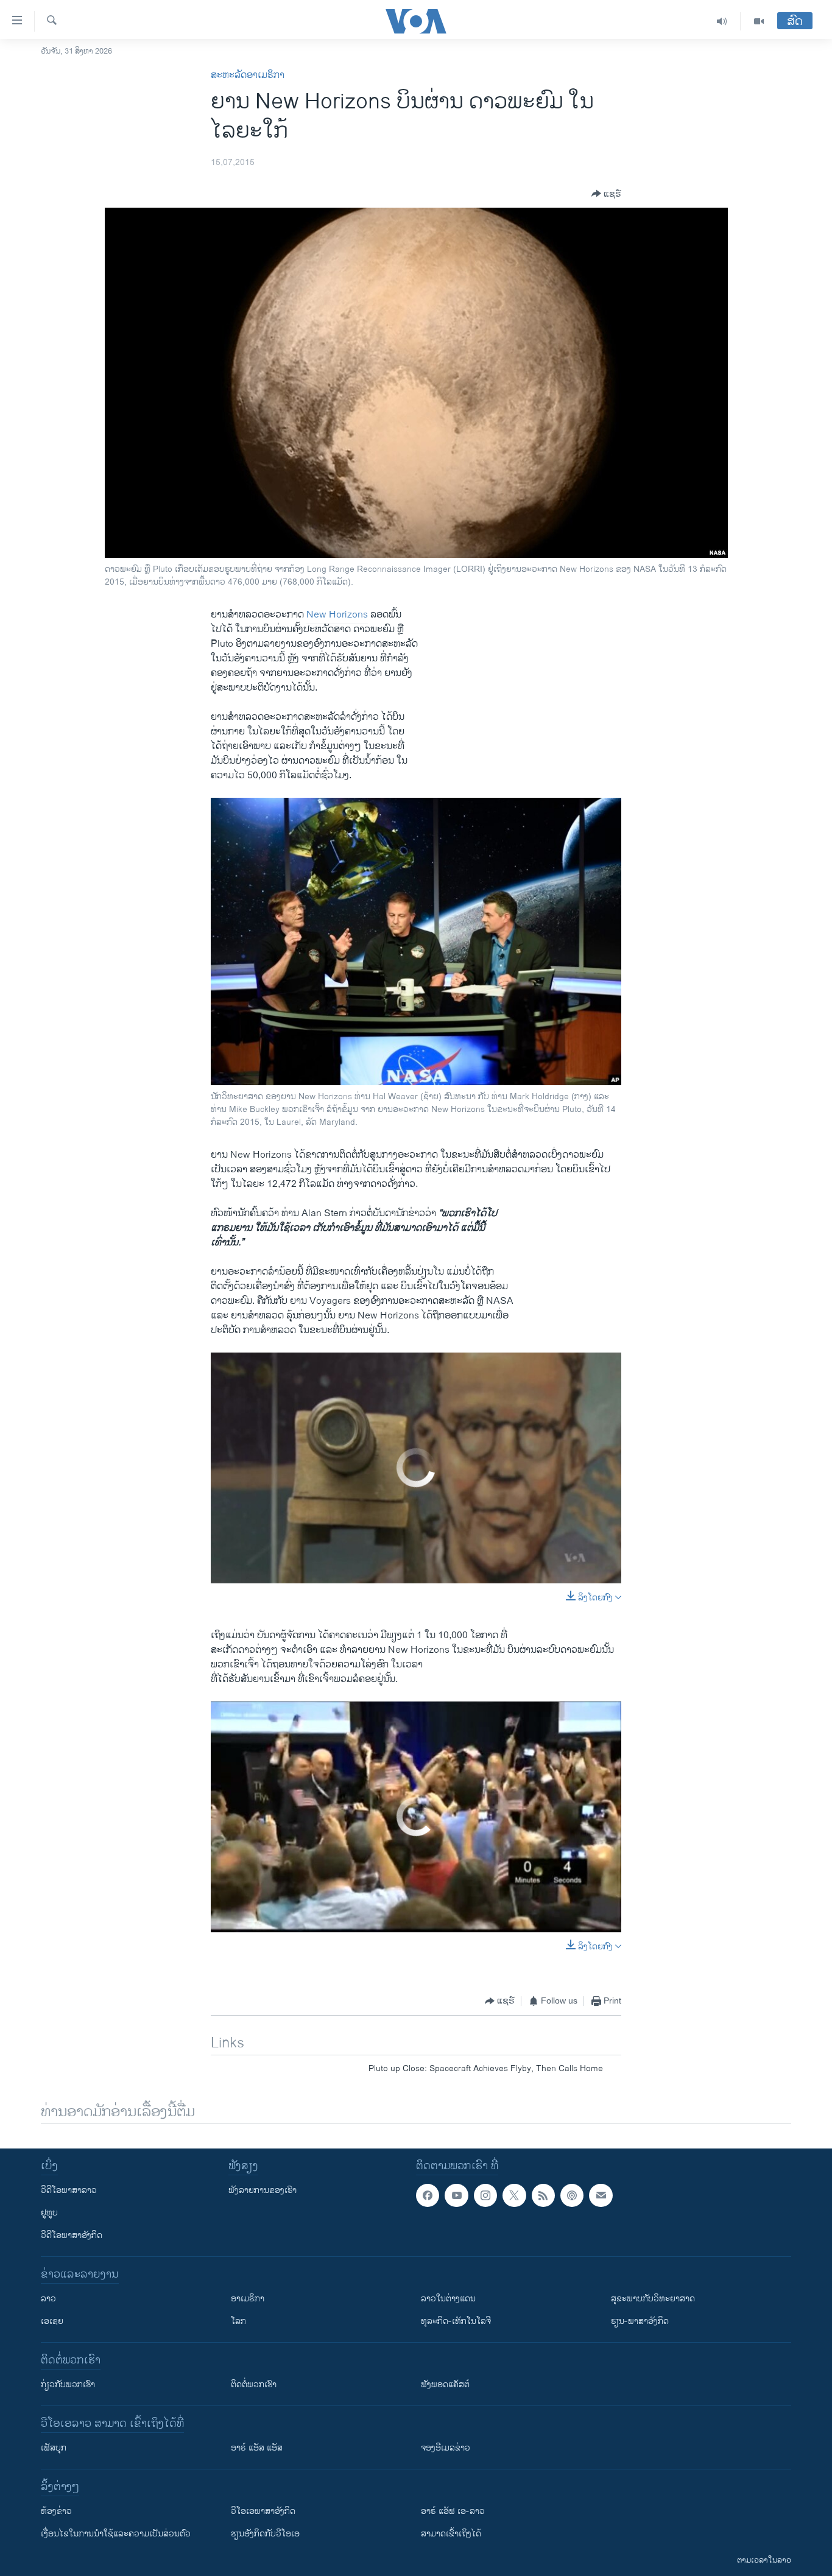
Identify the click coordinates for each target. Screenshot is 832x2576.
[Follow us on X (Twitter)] (514, 2195)
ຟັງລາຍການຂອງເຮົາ (263, 2190)
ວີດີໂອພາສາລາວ (69, 2190)
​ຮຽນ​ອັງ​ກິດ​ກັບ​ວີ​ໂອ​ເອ (265, 2534)
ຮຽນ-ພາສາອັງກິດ (640, 2321)
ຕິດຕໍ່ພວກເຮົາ (254, 2384)
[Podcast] (572, 2195)
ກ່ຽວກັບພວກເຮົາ (68, 2384)
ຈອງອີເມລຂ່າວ (446, 2448)
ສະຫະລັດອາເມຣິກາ (248, 75)
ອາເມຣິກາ (248, 2299)
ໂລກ (238, 2321)
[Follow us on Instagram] (485, 2195)
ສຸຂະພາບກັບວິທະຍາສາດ (653, 2299)
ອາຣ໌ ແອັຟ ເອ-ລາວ (453, 2511)
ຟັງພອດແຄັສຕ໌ (445, 2384)
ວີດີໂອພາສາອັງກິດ (72, 2235)
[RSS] (543, 2195)
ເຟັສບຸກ (54, 2448)
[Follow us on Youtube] (456, 2195)
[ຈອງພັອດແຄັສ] (601, 2195)
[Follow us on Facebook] (428, 2195)
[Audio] (722, 21)
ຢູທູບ (49, 2213)
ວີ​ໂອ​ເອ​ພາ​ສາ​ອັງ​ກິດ (263, 2511)
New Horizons (337, 615)
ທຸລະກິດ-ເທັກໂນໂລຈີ (456, 2321)
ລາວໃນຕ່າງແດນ (448, 2299)
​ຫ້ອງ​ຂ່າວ (56, 2511)
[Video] (759, 21)
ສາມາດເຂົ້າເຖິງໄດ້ (451, 2534)
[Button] (606, 194)
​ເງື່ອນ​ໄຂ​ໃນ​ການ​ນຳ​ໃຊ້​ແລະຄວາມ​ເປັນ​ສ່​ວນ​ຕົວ (116, 2534)
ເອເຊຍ (52, 2321)
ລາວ (48, 2299)
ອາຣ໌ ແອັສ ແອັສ (257, 2448)
